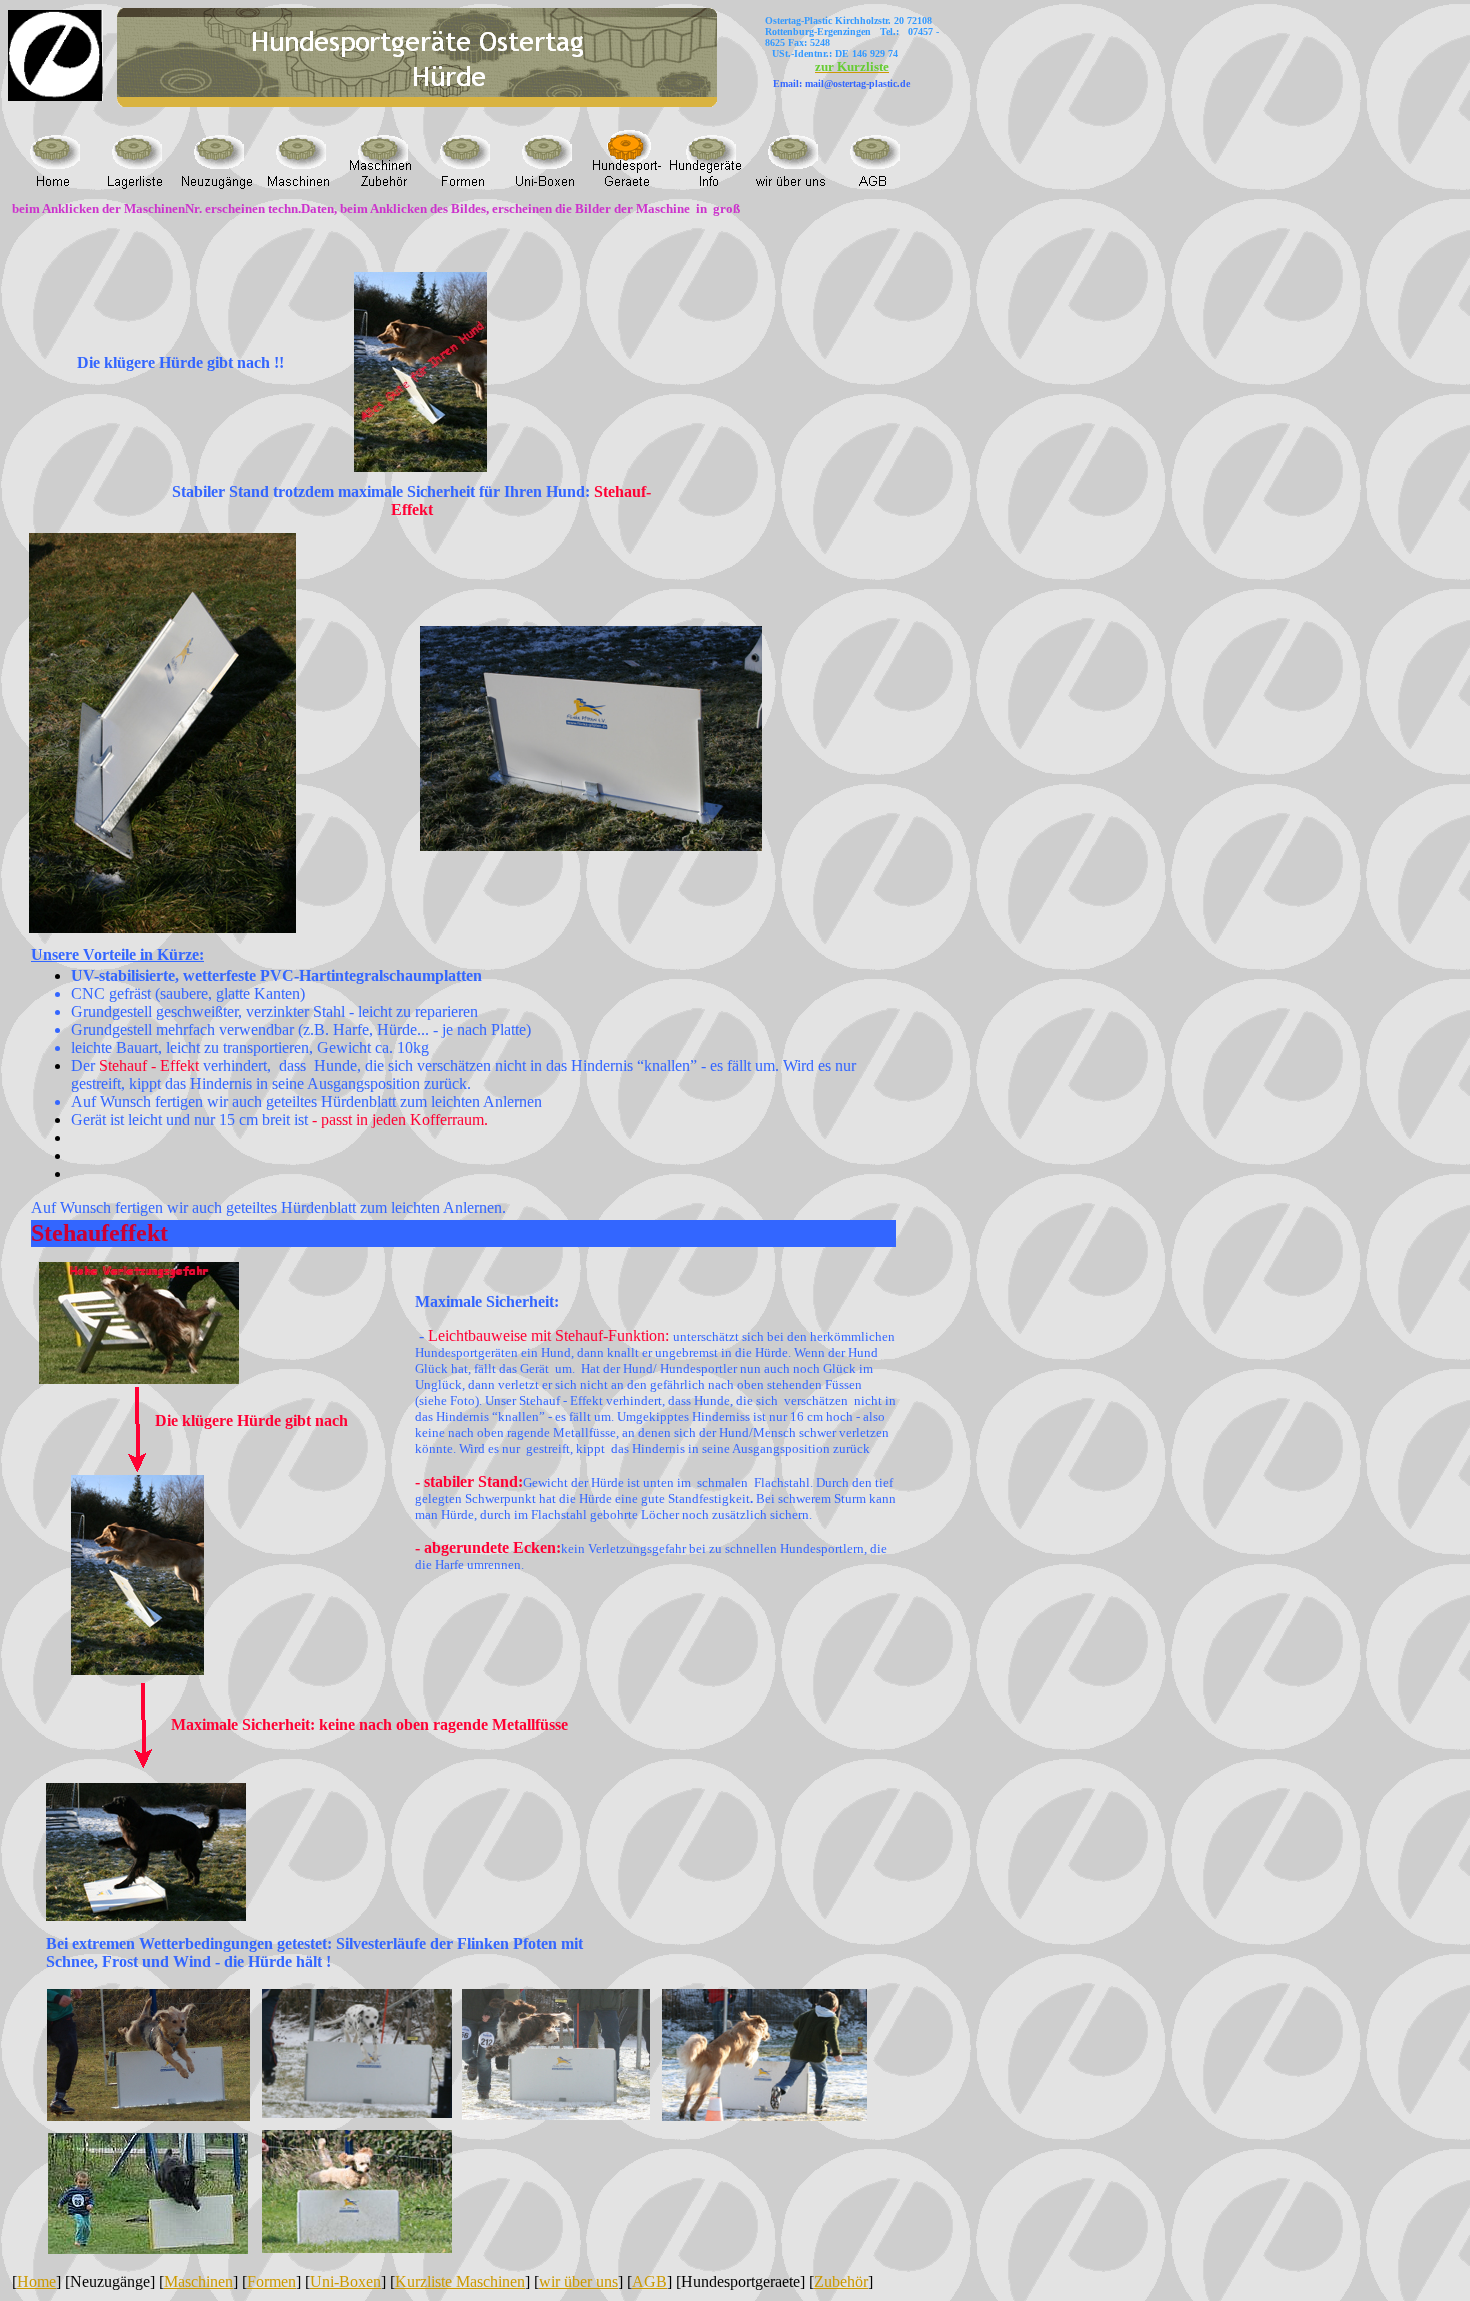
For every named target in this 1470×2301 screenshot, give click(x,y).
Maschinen (198, 2281)
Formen (271, 2281)
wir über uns (578, 2281)
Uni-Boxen (345, 2281)
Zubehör (841, 2281)
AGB (649, 2281)
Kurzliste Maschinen (460, 2281)
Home (36, 2281)
